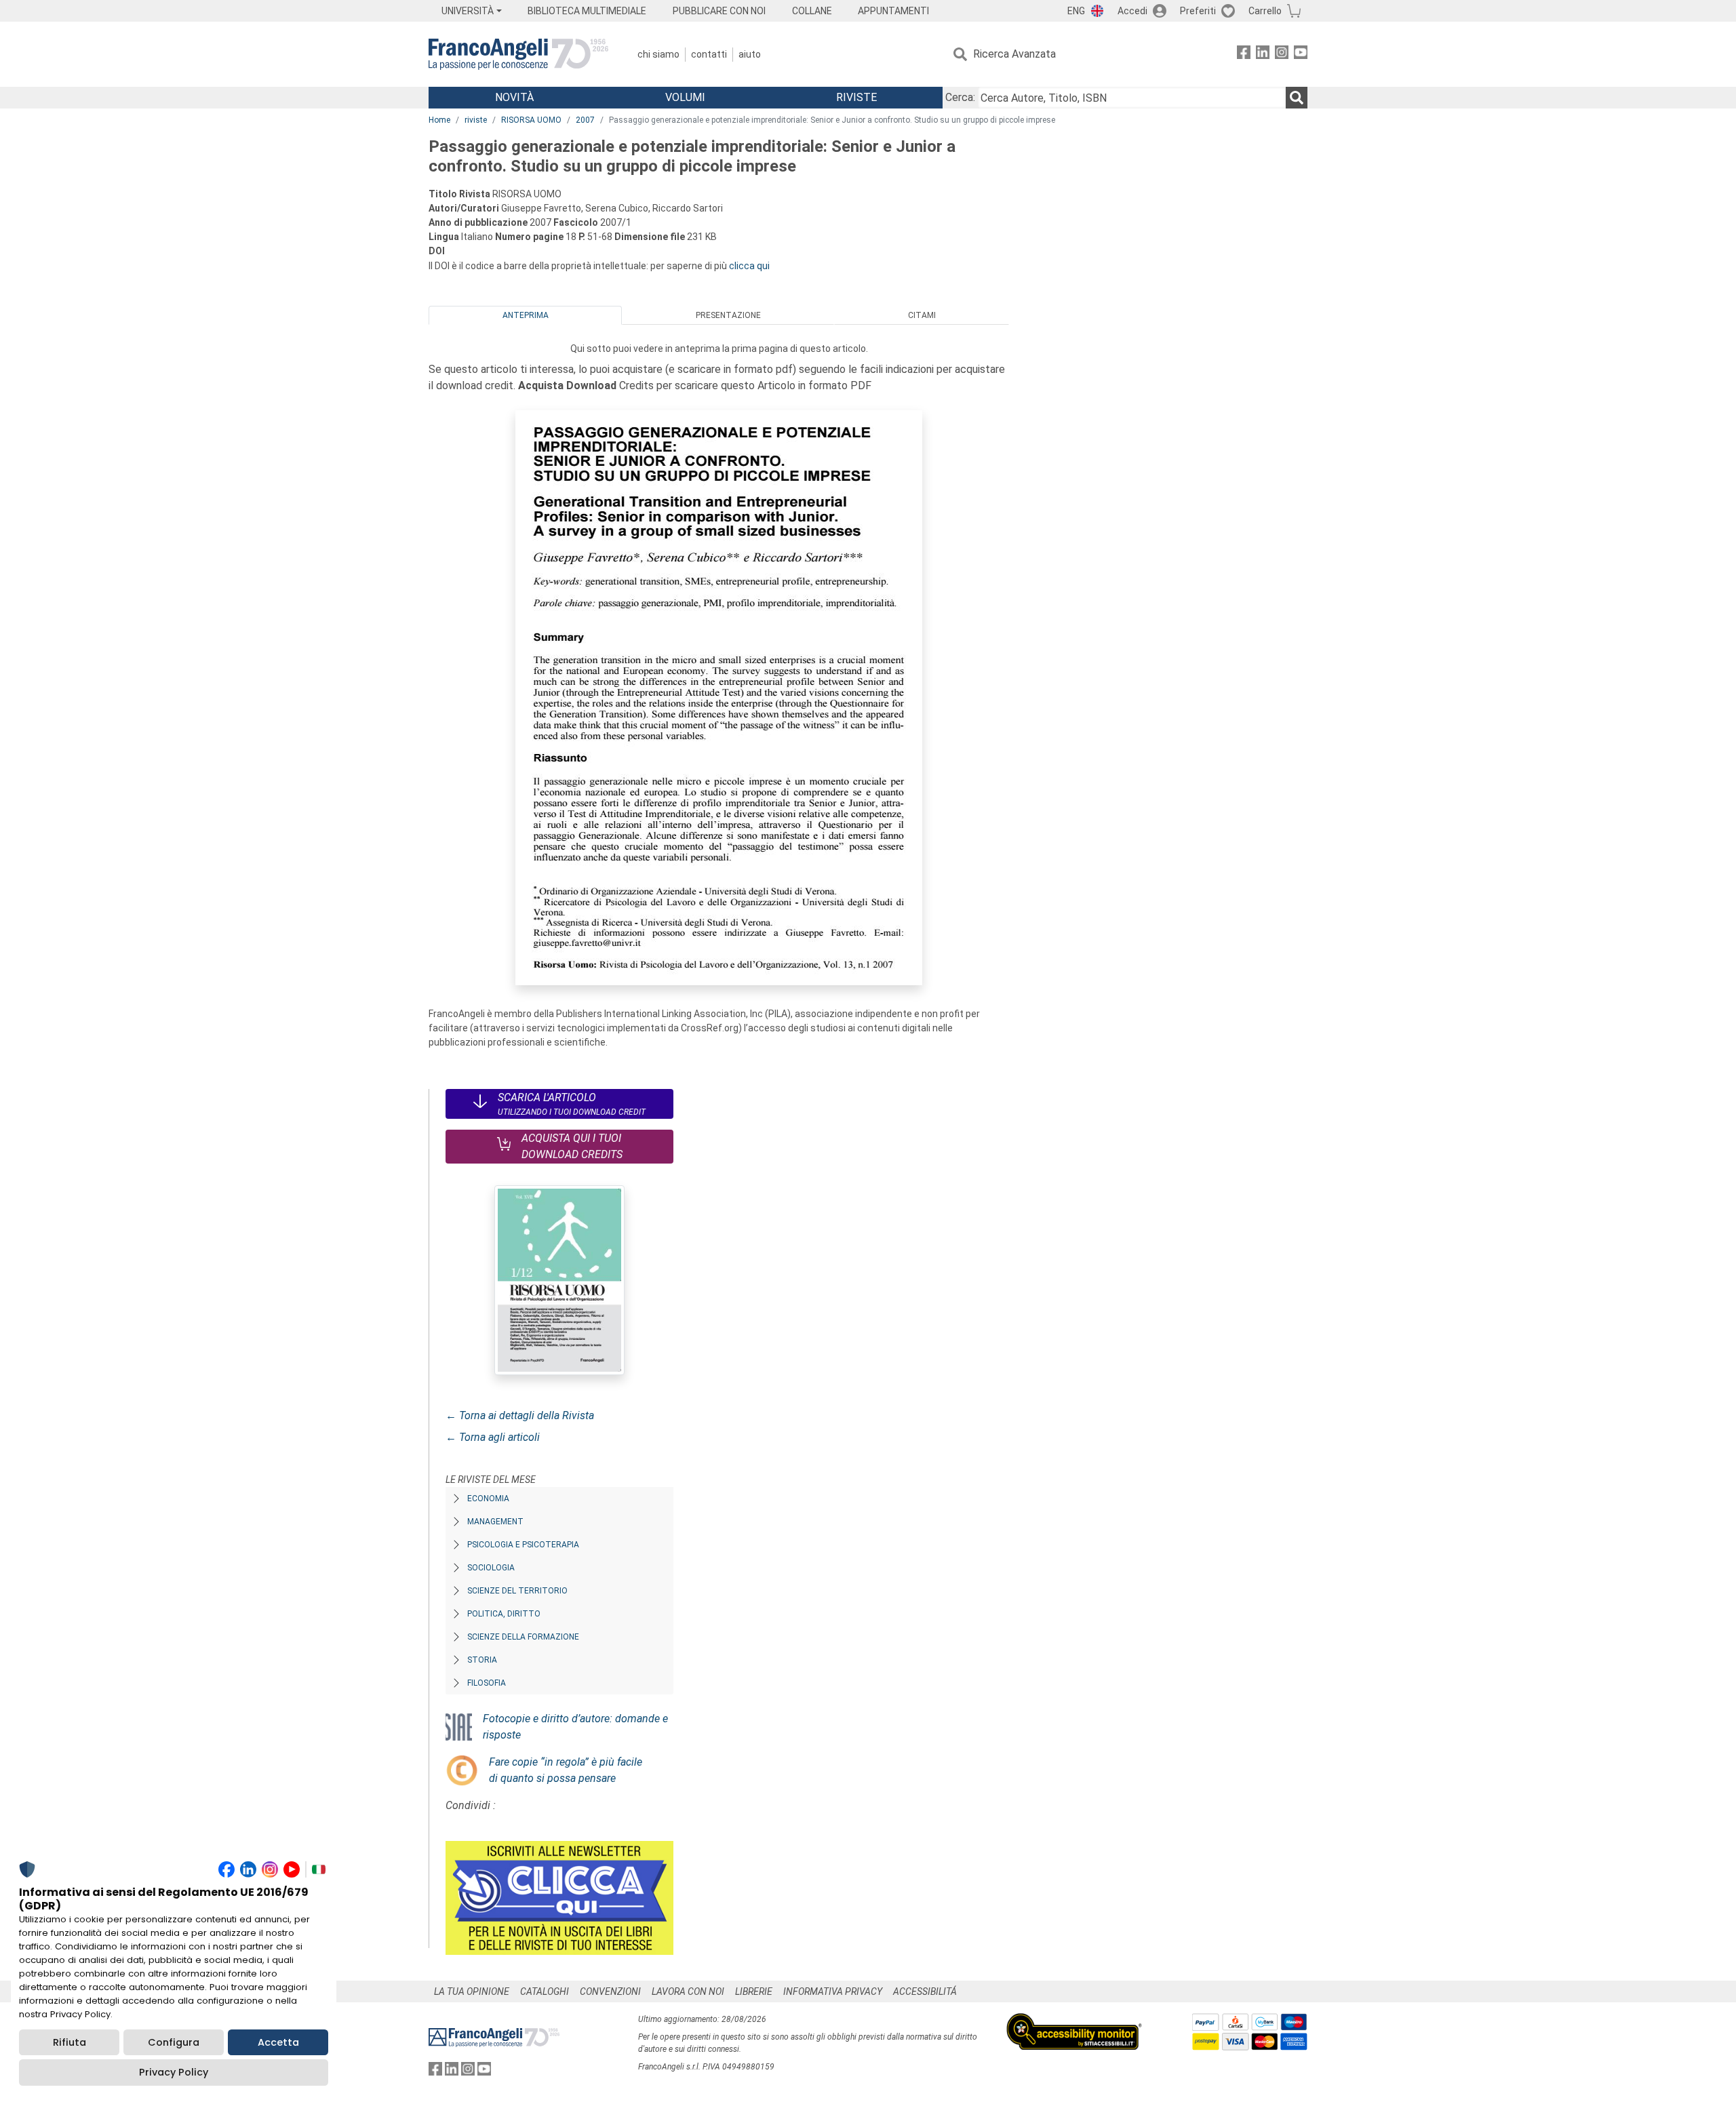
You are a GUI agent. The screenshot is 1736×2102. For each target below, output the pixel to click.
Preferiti (1198, 11)
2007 (585, 120)
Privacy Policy (174, 2072)
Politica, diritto (504, 1614)
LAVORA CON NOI (688, 1991)
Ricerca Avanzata (1014, 54)
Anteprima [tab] (526, 315)
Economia (488, 1499)
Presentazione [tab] (728, 315)
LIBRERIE (754, 1991)
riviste (476, 120)
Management (495, 1522)
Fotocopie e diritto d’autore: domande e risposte (575, 1727)
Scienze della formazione (523, 1637)
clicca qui (749, 266)
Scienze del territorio (517, 1591)
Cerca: (960, 97)
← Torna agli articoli (493, 1437)
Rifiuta (70, 2042)
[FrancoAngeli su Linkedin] (1263, 55)
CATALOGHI (545, 1991)
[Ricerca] (1297, 98)
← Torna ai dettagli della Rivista (520, 1415)
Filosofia (487, 1683)
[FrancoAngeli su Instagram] (1282, 55)
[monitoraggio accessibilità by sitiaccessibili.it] (1074, 2021)
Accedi (1132, 11)
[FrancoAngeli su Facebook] (1244, 55)
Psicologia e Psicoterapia (523, 1545)
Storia (482, 1660)
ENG (1076, 11)
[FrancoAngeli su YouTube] (1301, 55)
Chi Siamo (658, 54)
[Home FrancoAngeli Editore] (518, 54)
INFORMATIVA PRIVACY (833, 1991)
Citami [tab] (922, 315)
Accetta (278, 2042)
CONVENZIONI (610, 1991)
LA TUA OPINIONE (472, 1991)
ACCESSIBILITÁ (925, 1991)
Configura (174, 2042)
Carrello (1265, 11)
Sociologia (491, 1568)
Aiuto (750, 54)
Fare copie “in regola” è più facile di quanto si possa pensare (566, 1770)
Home (439, 120)
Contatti (709, 54)
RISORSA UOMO (531, 120)
